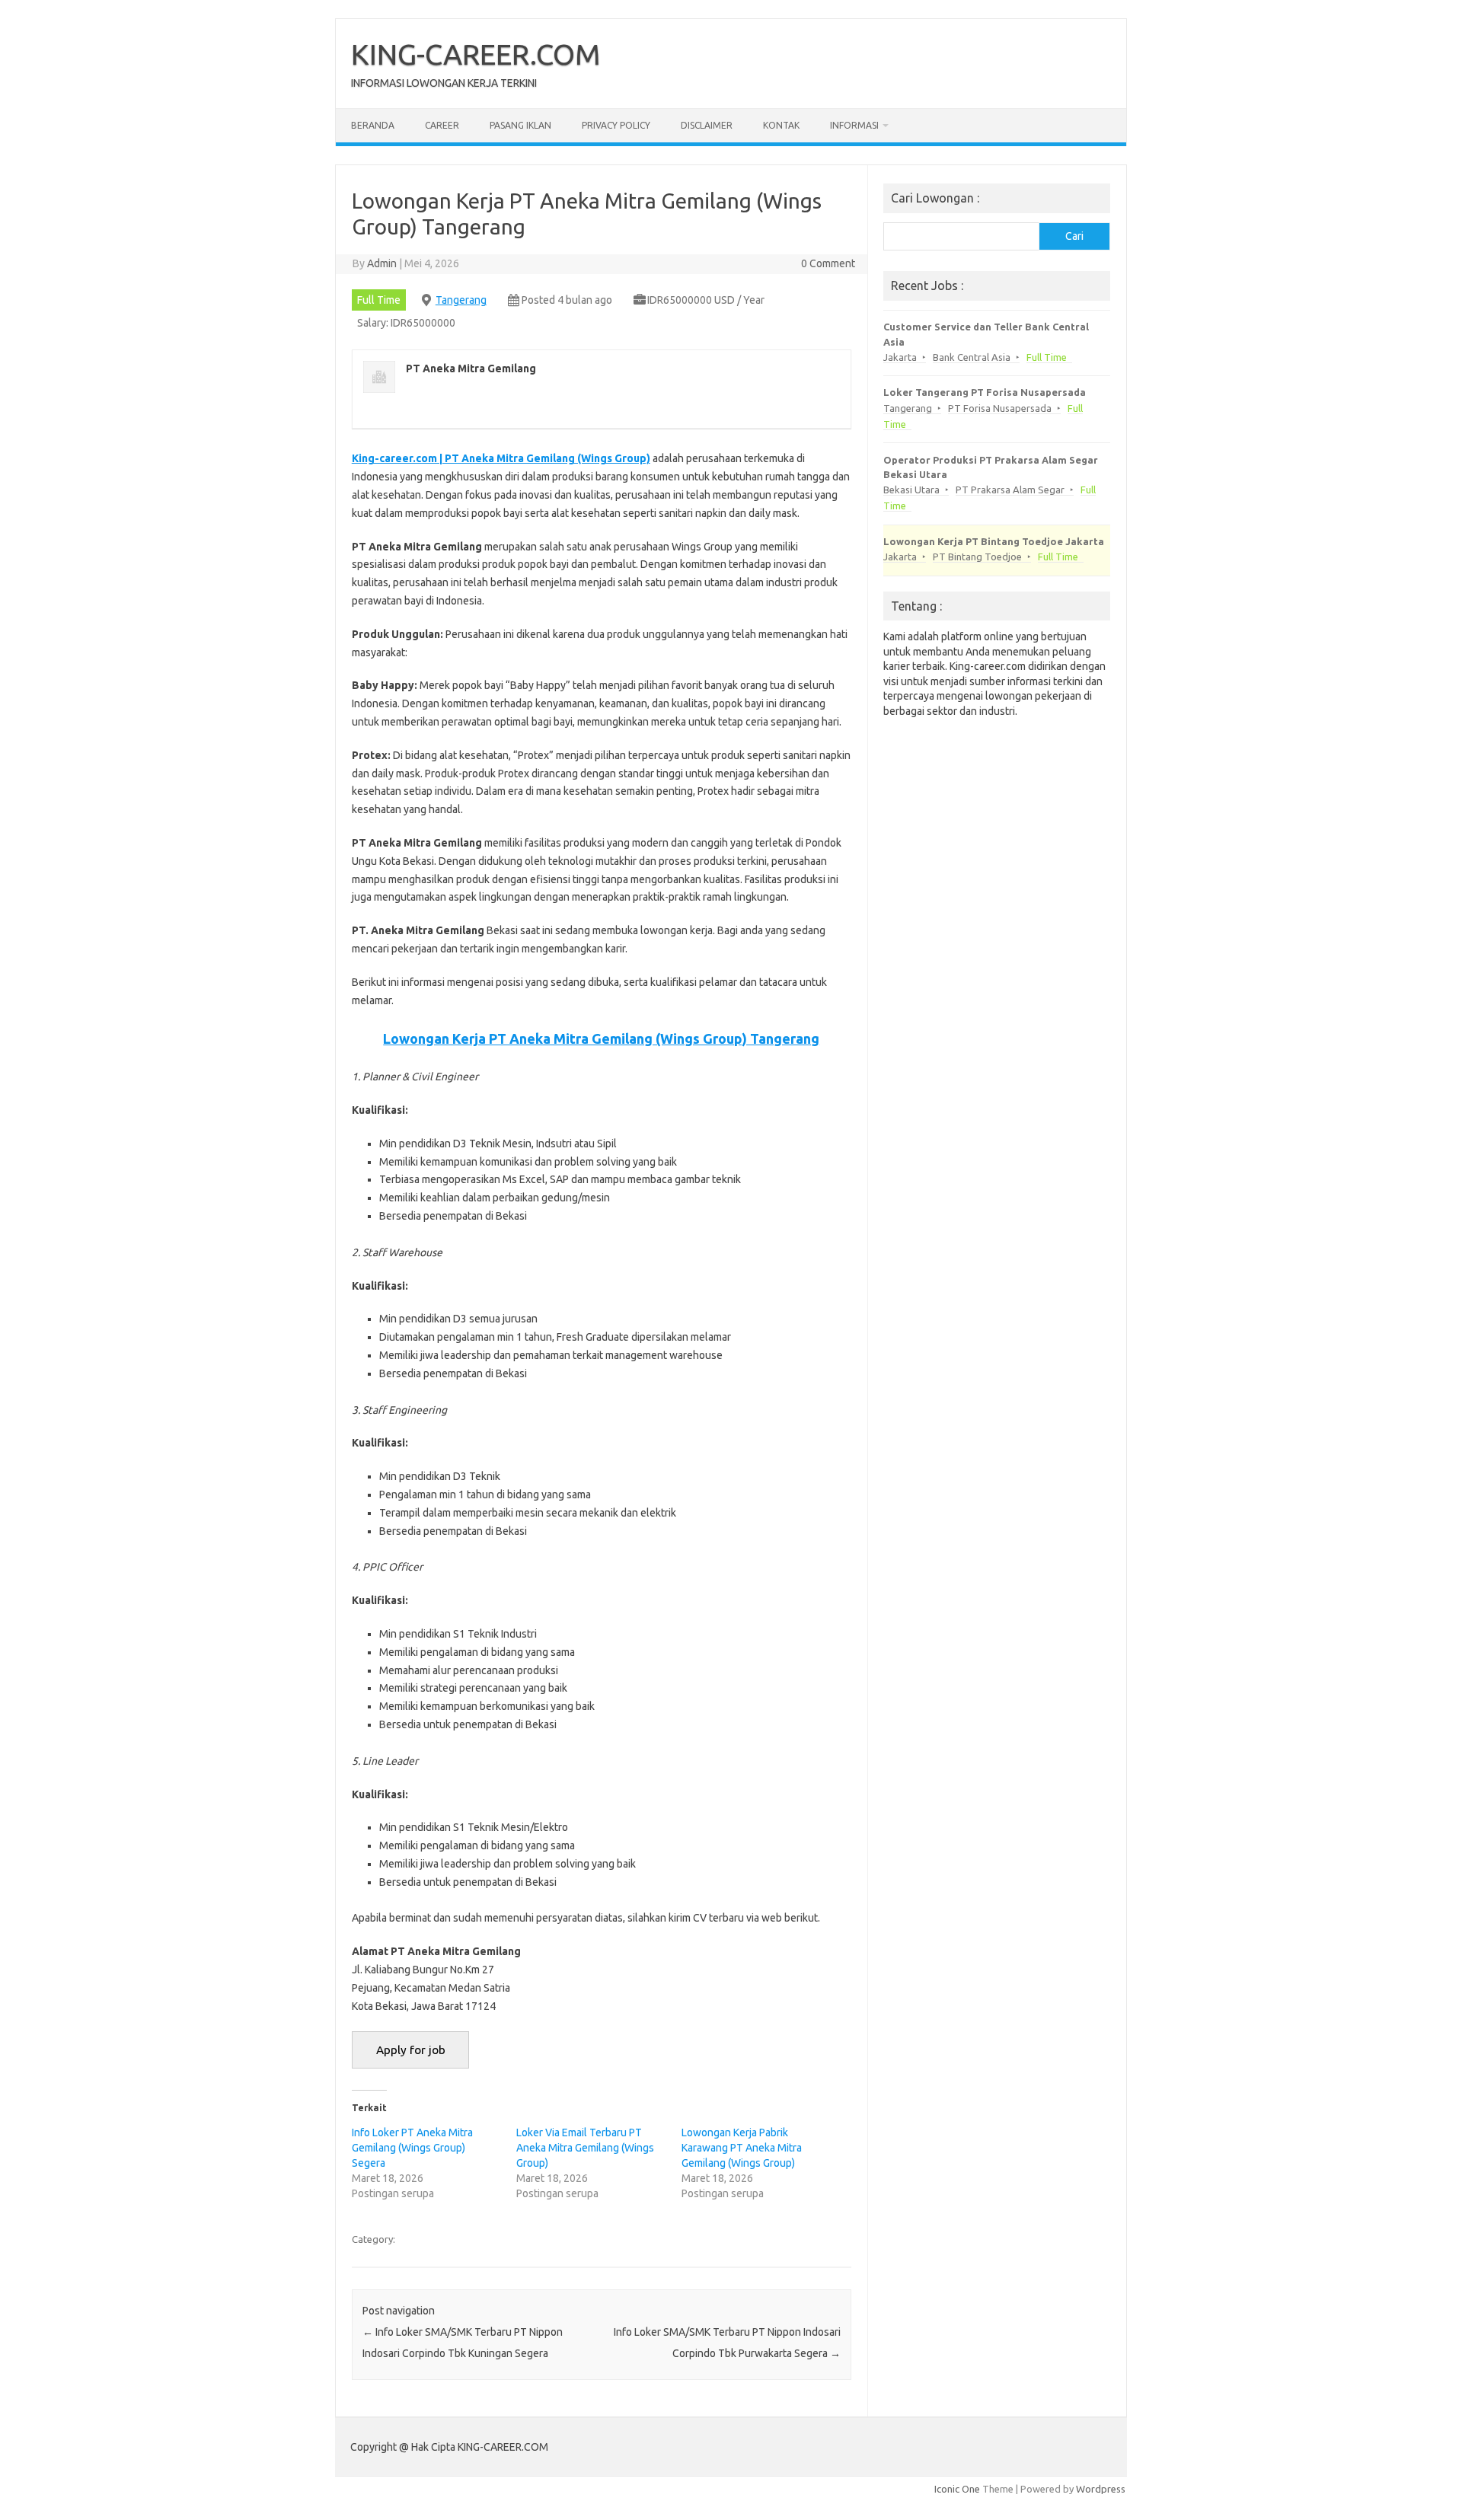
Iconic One (957, 2489)
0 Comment (828, 263)
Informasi (854, 125)
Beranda (373, 125)
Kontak (781, 125)
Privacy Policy (616, 125)
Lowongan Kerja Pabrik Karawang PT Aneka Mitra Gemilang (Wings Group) (742, 2148)
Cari (1074, 236)
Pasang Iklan (520, 125)
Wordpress (1101, 2489)
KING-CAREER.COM (476, 54)
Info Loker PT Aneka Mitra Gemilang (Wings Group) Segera (412, 2148)
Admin (382, 263)
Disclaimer (707, 125)
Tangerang (461, 300)
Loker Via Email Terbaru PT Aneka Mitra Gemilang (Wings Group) (585, 2148)
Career (442, 125)
